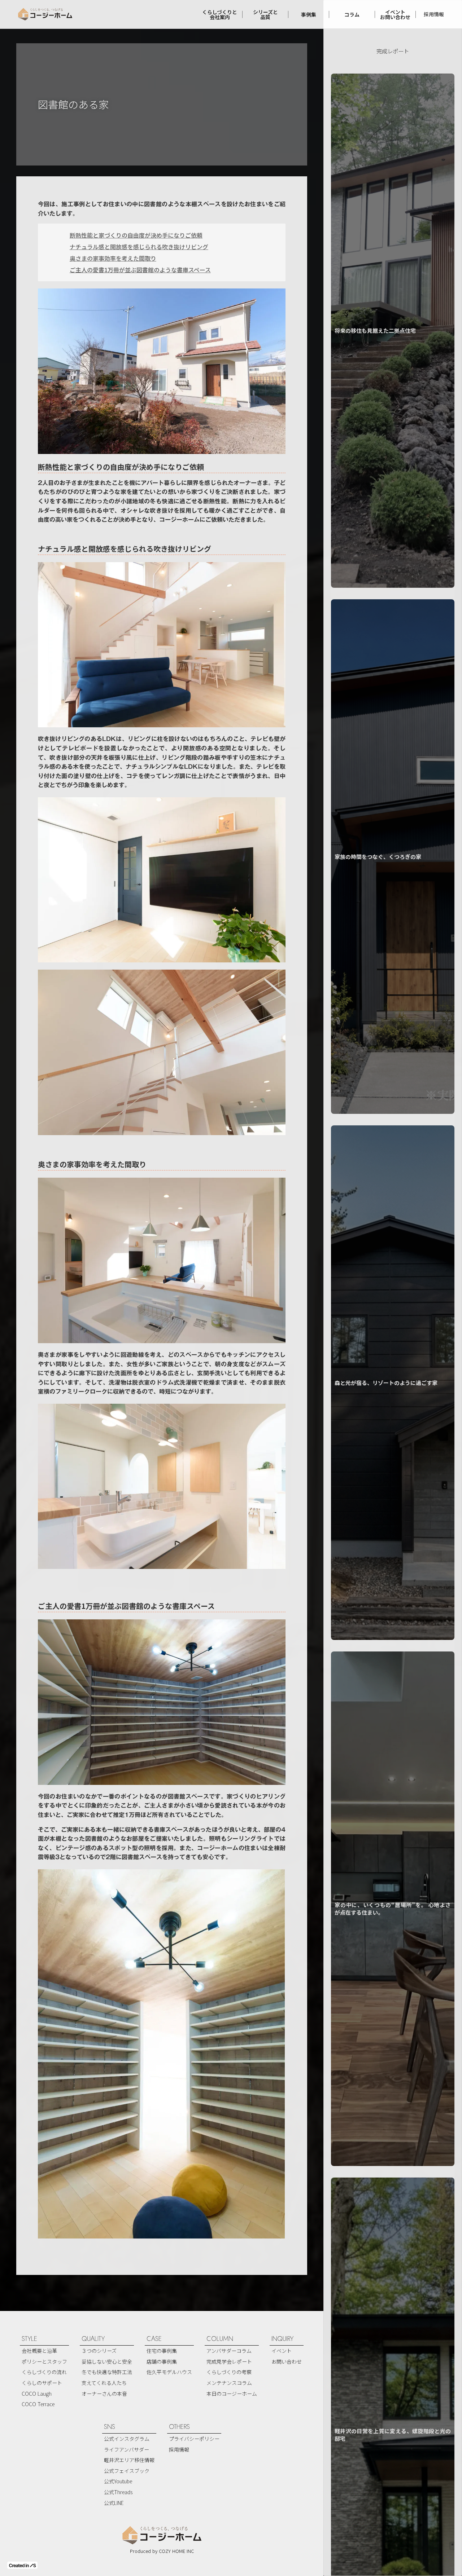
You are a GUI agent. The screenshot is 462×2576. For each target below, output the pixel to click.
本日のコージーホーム (232, 2394)
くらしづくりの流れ (44, 2372)
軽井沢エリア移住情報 (129, 2460)
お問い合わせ (287, 2361)
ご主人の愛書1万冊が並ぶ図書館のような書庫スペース (140, 270)
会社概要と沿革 (39, 2351)
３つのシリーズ (99, 2351)
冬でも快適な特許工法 (107, 2372)
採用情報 (434, 14)
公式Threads (118, 2492)
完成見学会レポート (229, 2361)
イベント (282, 2351)
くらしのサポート (42, 2383)
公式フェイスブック (127, 2471)
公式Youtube (118, 2481)
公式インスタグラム (127, 2439)
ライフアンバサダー (127, 2449)
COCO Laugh (37, 2394)
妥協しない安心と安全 (107, 2361)
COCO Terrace (38, 2404)
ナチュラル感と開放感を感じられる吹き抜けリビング (139, 247)
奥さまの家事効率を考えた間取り (113, 258)
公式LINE (114, 2503)
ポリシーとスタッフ (44, 2361)
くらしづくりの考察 (229, 2372)
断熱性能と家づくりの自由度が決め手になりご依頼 (136, 235)
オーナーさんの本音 (104, 2394)
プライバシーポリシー (194, 2439)
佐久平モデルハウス (169, 2372)
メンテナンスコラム (229, 2383)
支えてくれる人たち (104, 2383)
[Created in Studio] (22, 2565)
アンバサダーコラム (229, 2351)
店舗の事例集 (162, 2361)
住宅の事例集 (162, 2351)
